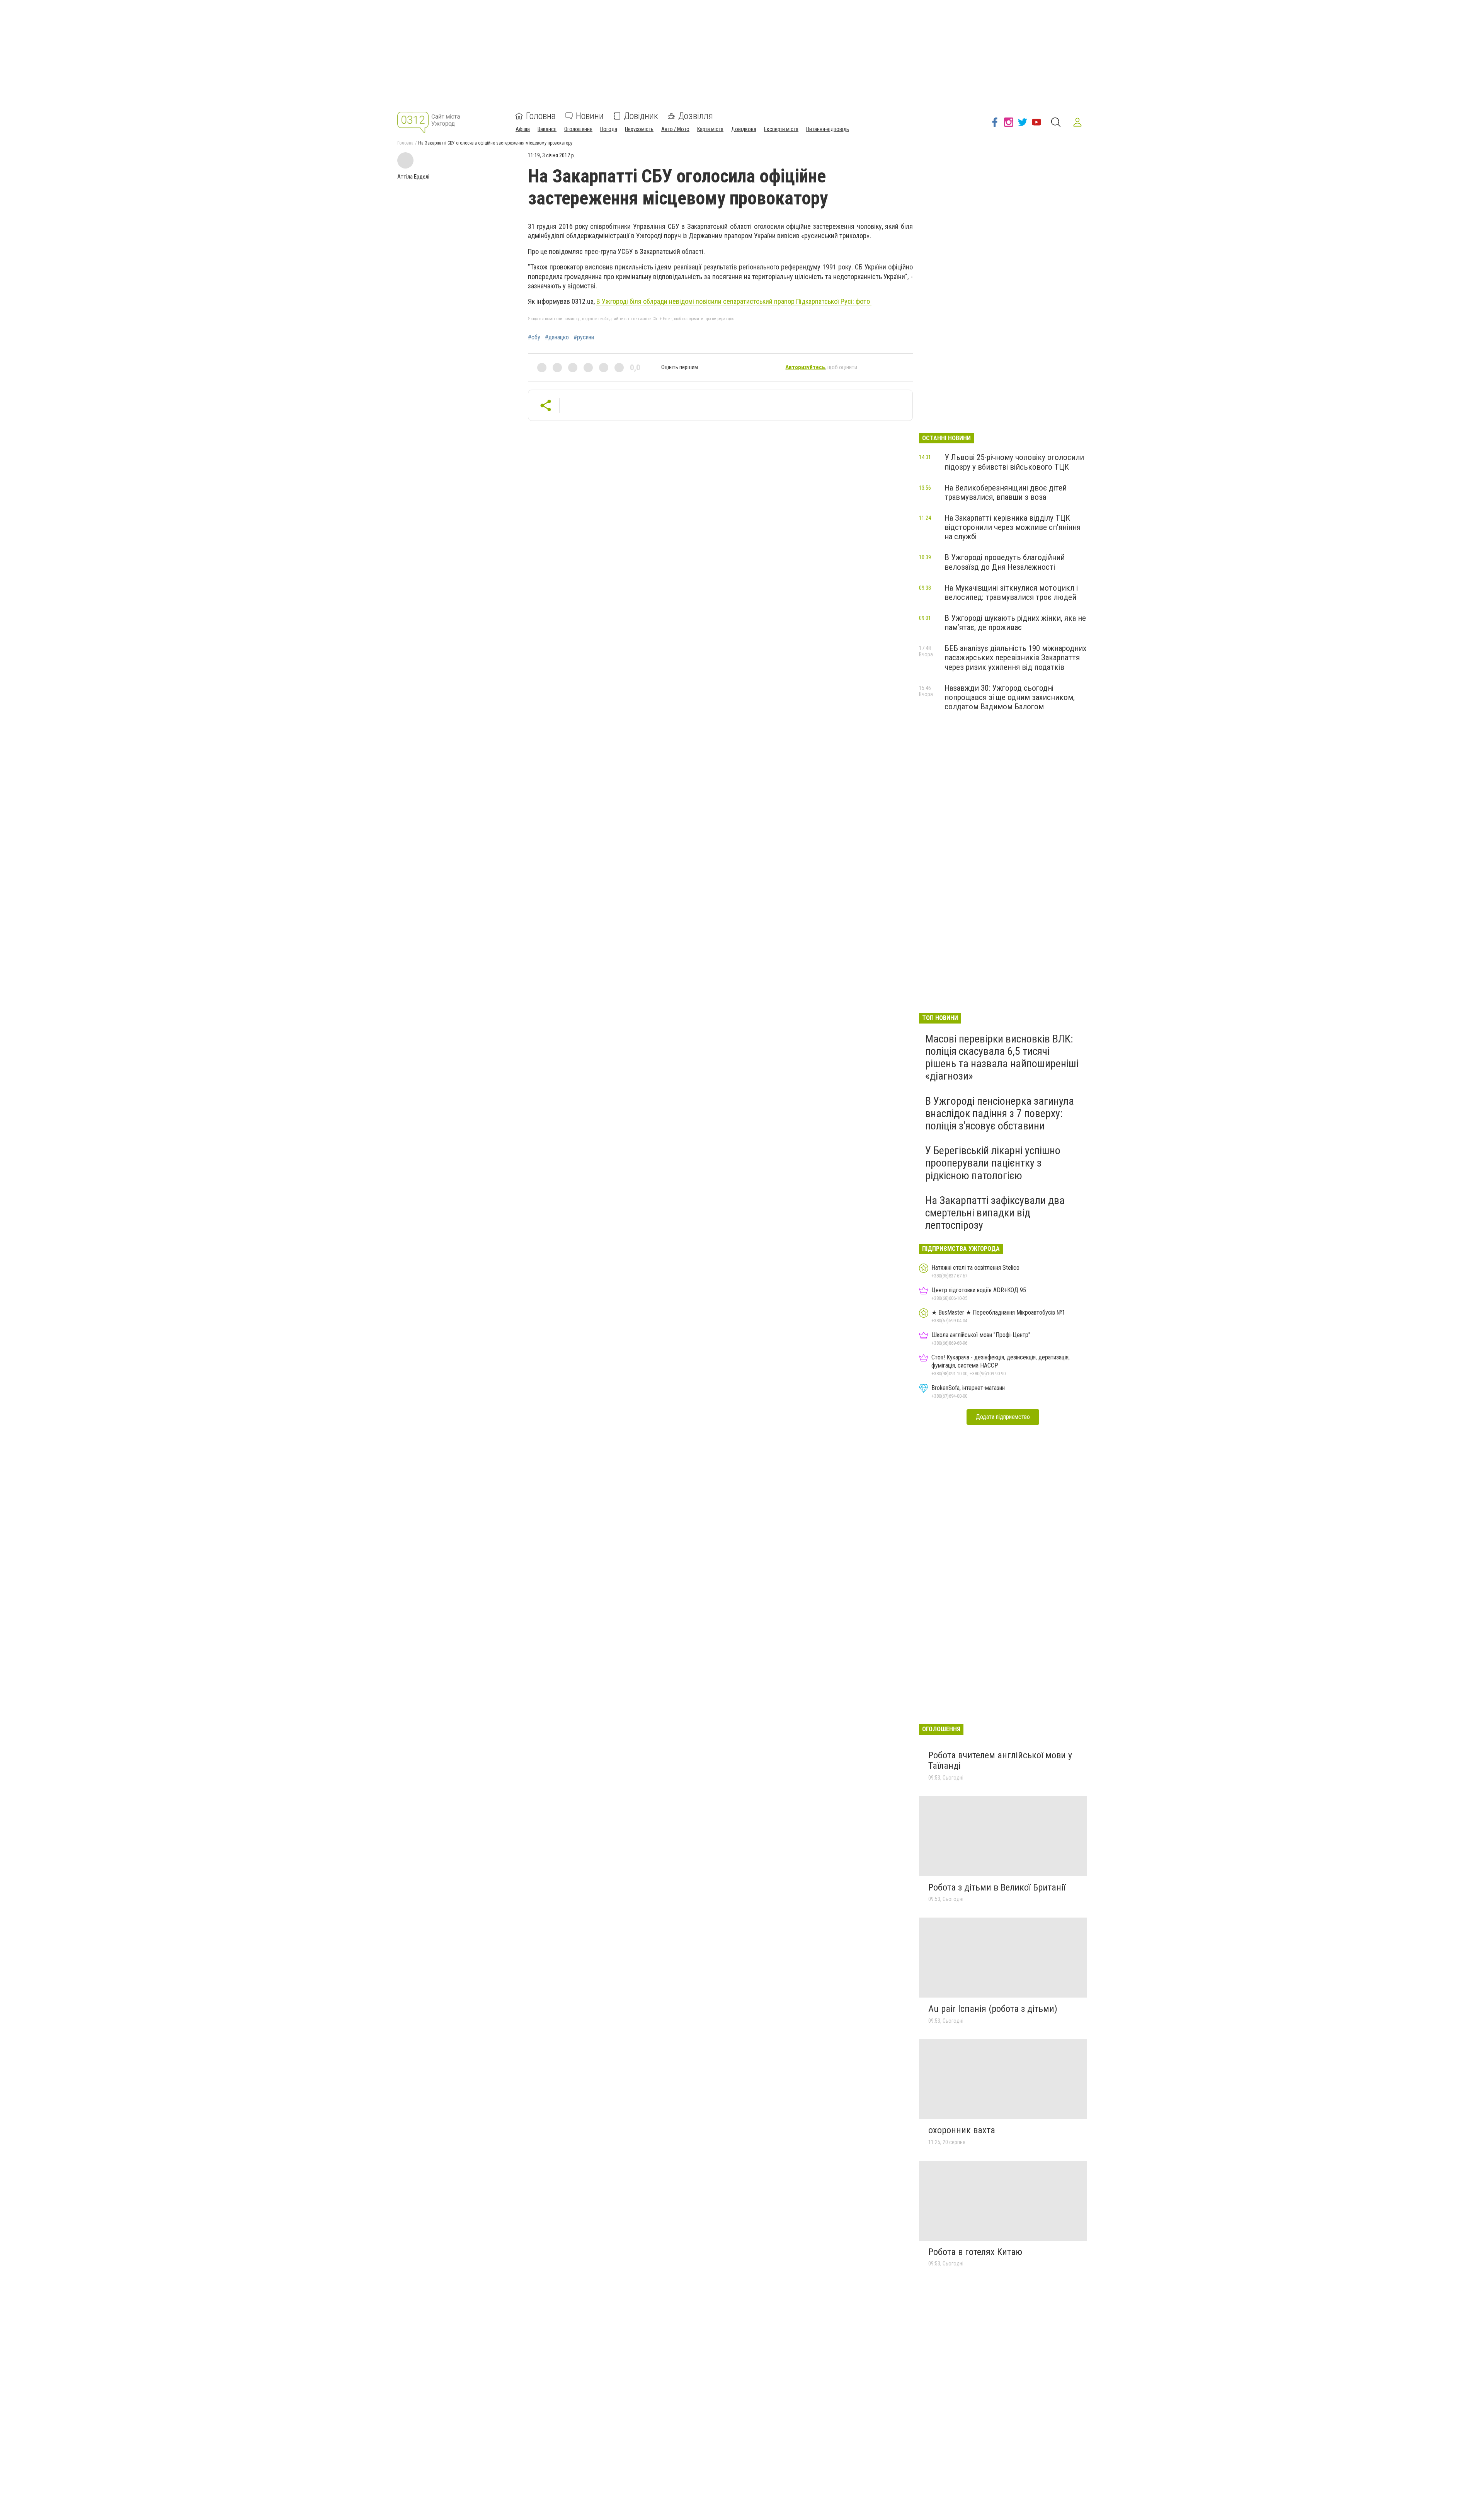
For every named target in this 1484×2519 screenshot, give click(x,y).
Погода (609, 129)
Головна (541, 116)
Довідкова (744, 129)
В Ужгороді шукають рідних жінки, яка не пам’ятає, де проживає (1015, 623)
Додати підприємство (1003, 1417)
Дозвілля (696, 116)
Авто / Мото (675, 129)
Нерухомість (639, 129)
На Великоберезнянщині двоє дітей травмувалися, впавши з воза (1006, 492)
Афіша (523, 129)
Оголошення (578, 129)
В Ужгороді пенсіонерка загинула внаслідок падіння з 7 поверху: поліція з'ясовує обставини (1000, 1113)
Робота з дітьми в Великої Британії (997, 1887)
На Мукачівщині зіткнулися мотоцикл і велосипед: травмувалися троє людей (1011, 593)
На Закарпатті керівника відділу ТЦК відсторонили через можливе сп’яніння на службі (1013, 527)
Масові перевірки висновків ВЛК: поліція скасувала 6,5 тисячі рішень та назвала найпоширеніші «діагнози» (1002, 1058)
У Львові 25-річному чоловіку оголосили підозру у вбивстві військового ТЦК (1014, 462)
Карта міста (710, 129)
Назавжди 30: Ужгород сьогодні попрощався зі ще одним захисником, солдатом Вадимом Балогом (1010, 697)
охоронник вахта (962, 2130)
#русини (584, 337)
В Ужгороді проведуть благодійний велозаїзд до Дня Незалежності (1005, 562)
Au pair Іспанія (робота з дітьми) (993, 2009)
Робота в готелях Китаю (975, 2252)
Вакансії (547, 129)
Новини (590, 116)
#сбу (534, 337)
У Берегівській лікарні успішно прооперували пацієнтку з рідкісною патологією (993, 1163)
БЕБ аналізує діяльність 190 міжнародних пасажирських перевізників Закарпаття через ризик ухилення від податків (1015, 657)
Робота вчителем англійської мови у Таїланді (1000, 1761)
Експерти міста (781, 129)
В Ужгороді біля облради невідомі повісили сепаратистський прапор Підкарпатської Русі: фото (734, 301)
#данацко (557, 337)
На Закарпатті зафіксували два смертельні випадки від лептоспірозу (995, 1213)
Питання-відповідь (828, 129)
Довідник (641, 116)
